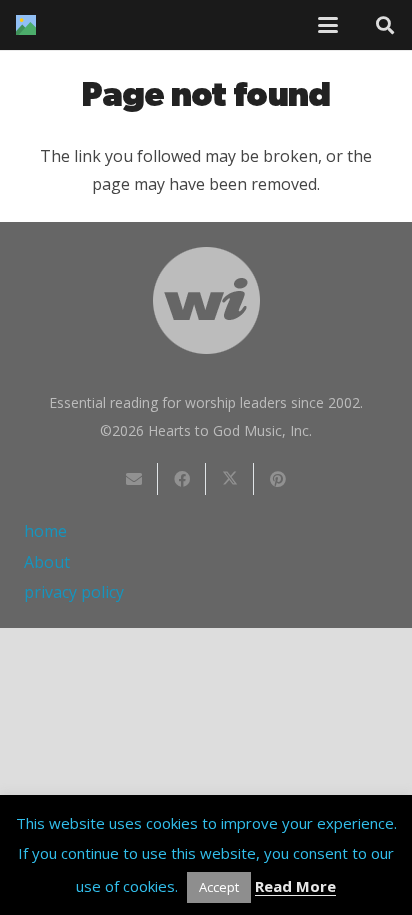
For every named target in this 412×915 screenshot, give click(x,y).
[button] (328, 25)
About (47, 562)
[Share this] (182, 479)
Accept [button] (219, 887)
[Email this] (134, 479)
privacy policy (74, 592)
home (45, 531)
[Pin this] (278, 479)
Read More (295, 886)
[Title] (26, 25)
